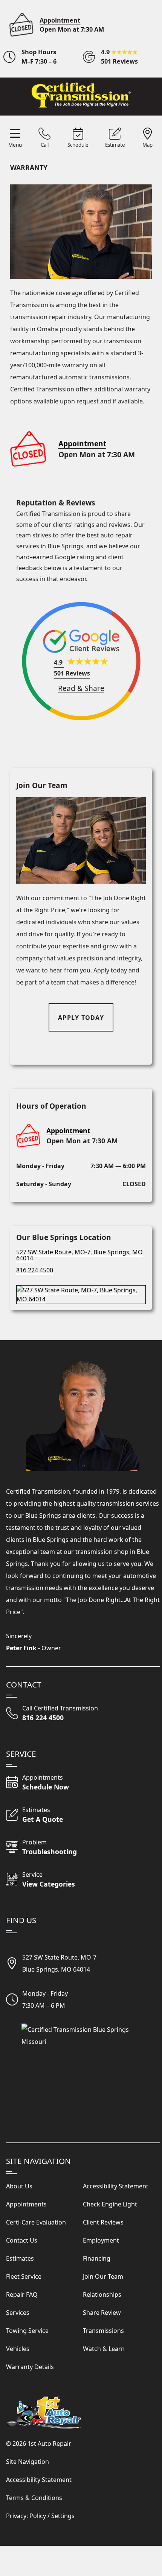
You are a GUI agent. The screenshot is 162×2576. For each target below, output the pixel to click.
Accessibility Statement (39, 2480)
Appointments (26, 2204)
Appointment (60, 20)
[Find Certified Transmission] (81, 1292)
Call (45, 145)
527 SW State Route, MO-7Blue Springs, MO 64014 (59, 1963)
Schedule (78, 145)
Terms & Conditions (34, 2498)
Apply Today (81, 1018)
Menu (15, 145)
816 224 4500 (35, 1270)
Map (147, 145)
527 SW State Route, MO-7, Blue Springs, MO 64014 (79, 1255)
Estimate (115, 145)
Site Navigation (28, 2462)
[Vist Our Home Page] (81, 95)
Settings (63, 2516)
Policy (38, 2516)
